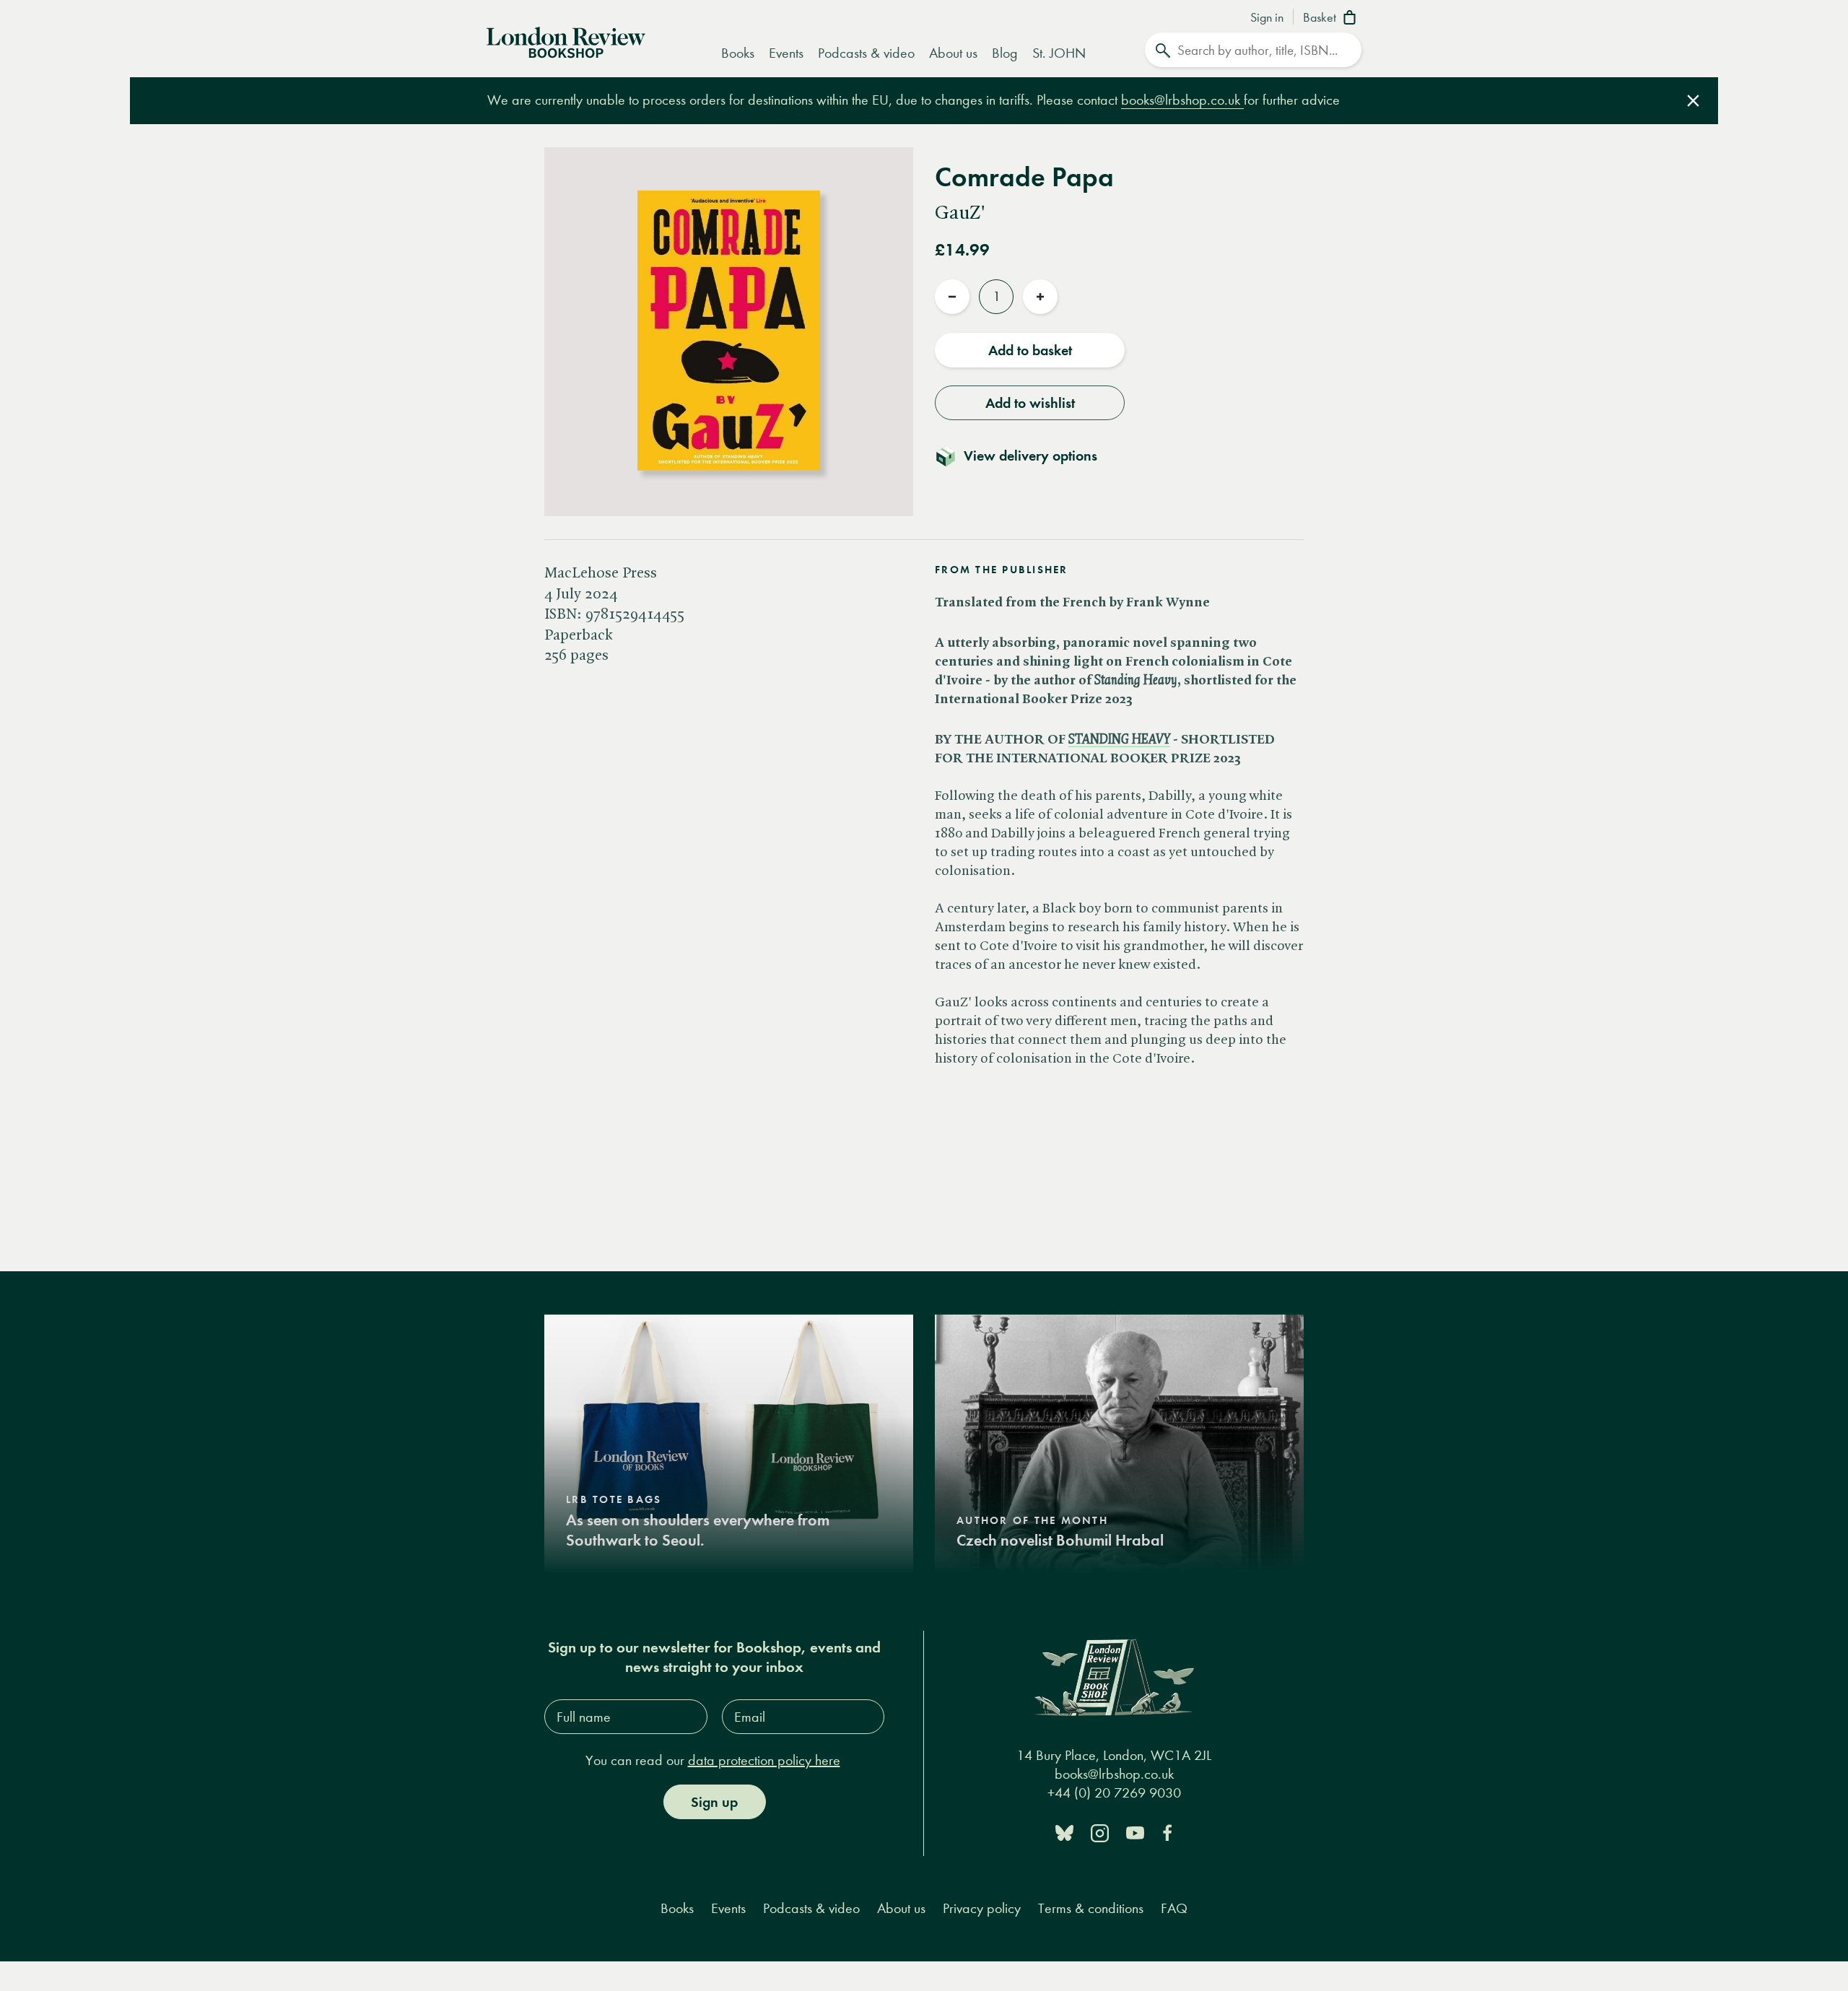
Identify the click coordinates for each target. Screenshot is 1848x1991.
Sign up (714, 1802)
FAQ (1174, 1908)
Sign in (1267, 18)
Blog (1005, 53)
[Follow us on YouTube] (1135, 1832)
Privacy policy (982, 1908)
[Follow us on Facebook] (1167, 1832)
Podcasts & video (866, 53)
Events (786, 53)
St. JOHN (1059, 53)
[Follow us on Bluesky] (1064, 1832)
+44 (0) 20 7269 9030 (1114, 1793)
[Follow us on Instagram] (1100, 1832)
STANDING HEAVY (1119, 740)
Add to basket (1030, 350)
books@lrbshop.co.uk (1182, 100)
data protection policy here (764, 1760)
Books (738, 53)
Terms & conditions (1091, 1908)
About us (953, 53)
